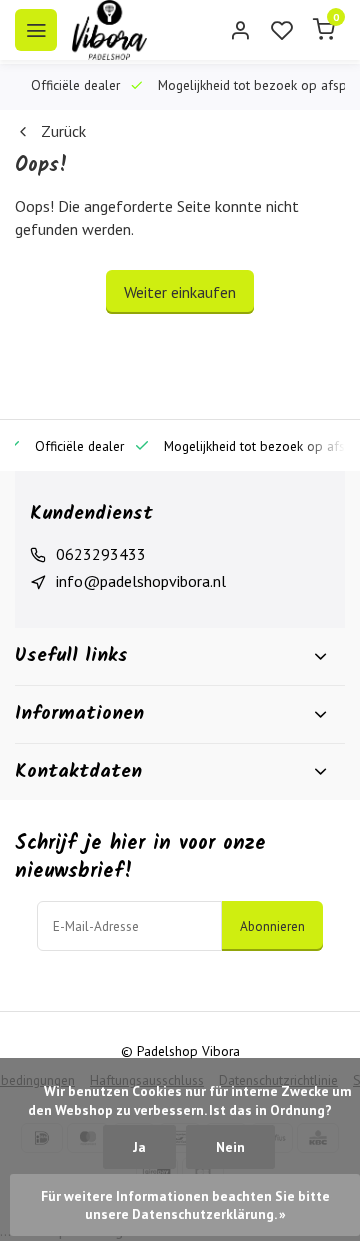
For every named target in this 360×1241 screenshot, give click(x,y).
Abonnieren (272, 926)
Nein (230, 1147)
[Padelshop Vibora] (109, 30)
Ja (139, 1147)
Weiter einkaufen (180, 292)
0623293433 (101, 554)
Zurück (63, 131)
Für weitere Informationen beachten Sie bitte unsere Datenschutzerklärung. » (187, 1205)
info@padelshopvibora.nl (141, 581)
